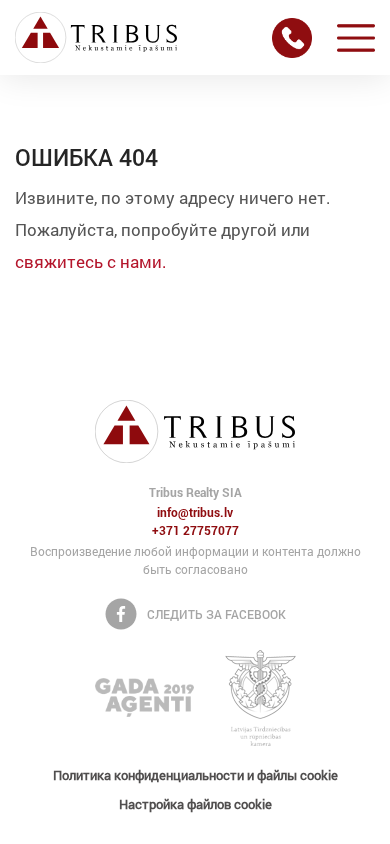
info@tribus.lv (195, 513)
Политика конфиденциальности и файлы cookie (195, 775)
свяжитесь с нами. (91, 261)
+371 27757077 (195, 531)
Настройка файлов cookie (195, 804)
